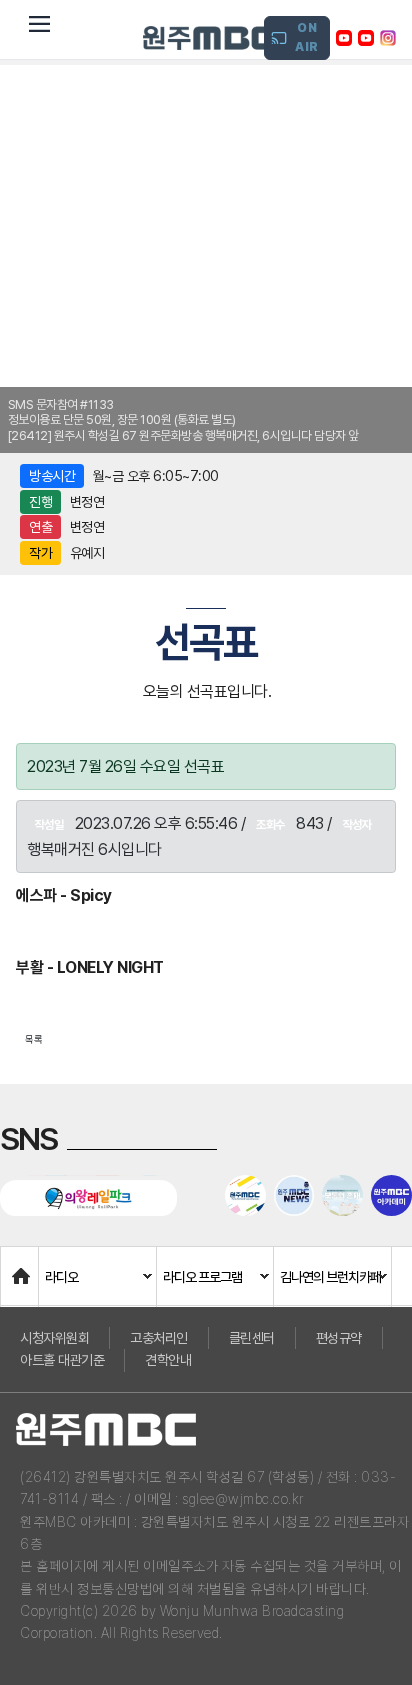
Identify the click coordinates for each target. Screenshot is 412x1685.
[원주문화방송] (208, 38)
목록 (34, 1039)
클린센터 (252, 1338)
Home (21, 1266)
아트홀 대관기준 (62, 1360)
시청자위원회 (54, 1338)
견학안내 (168, 1360)
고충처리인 (159, 1338)
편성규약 (339, 1338)
